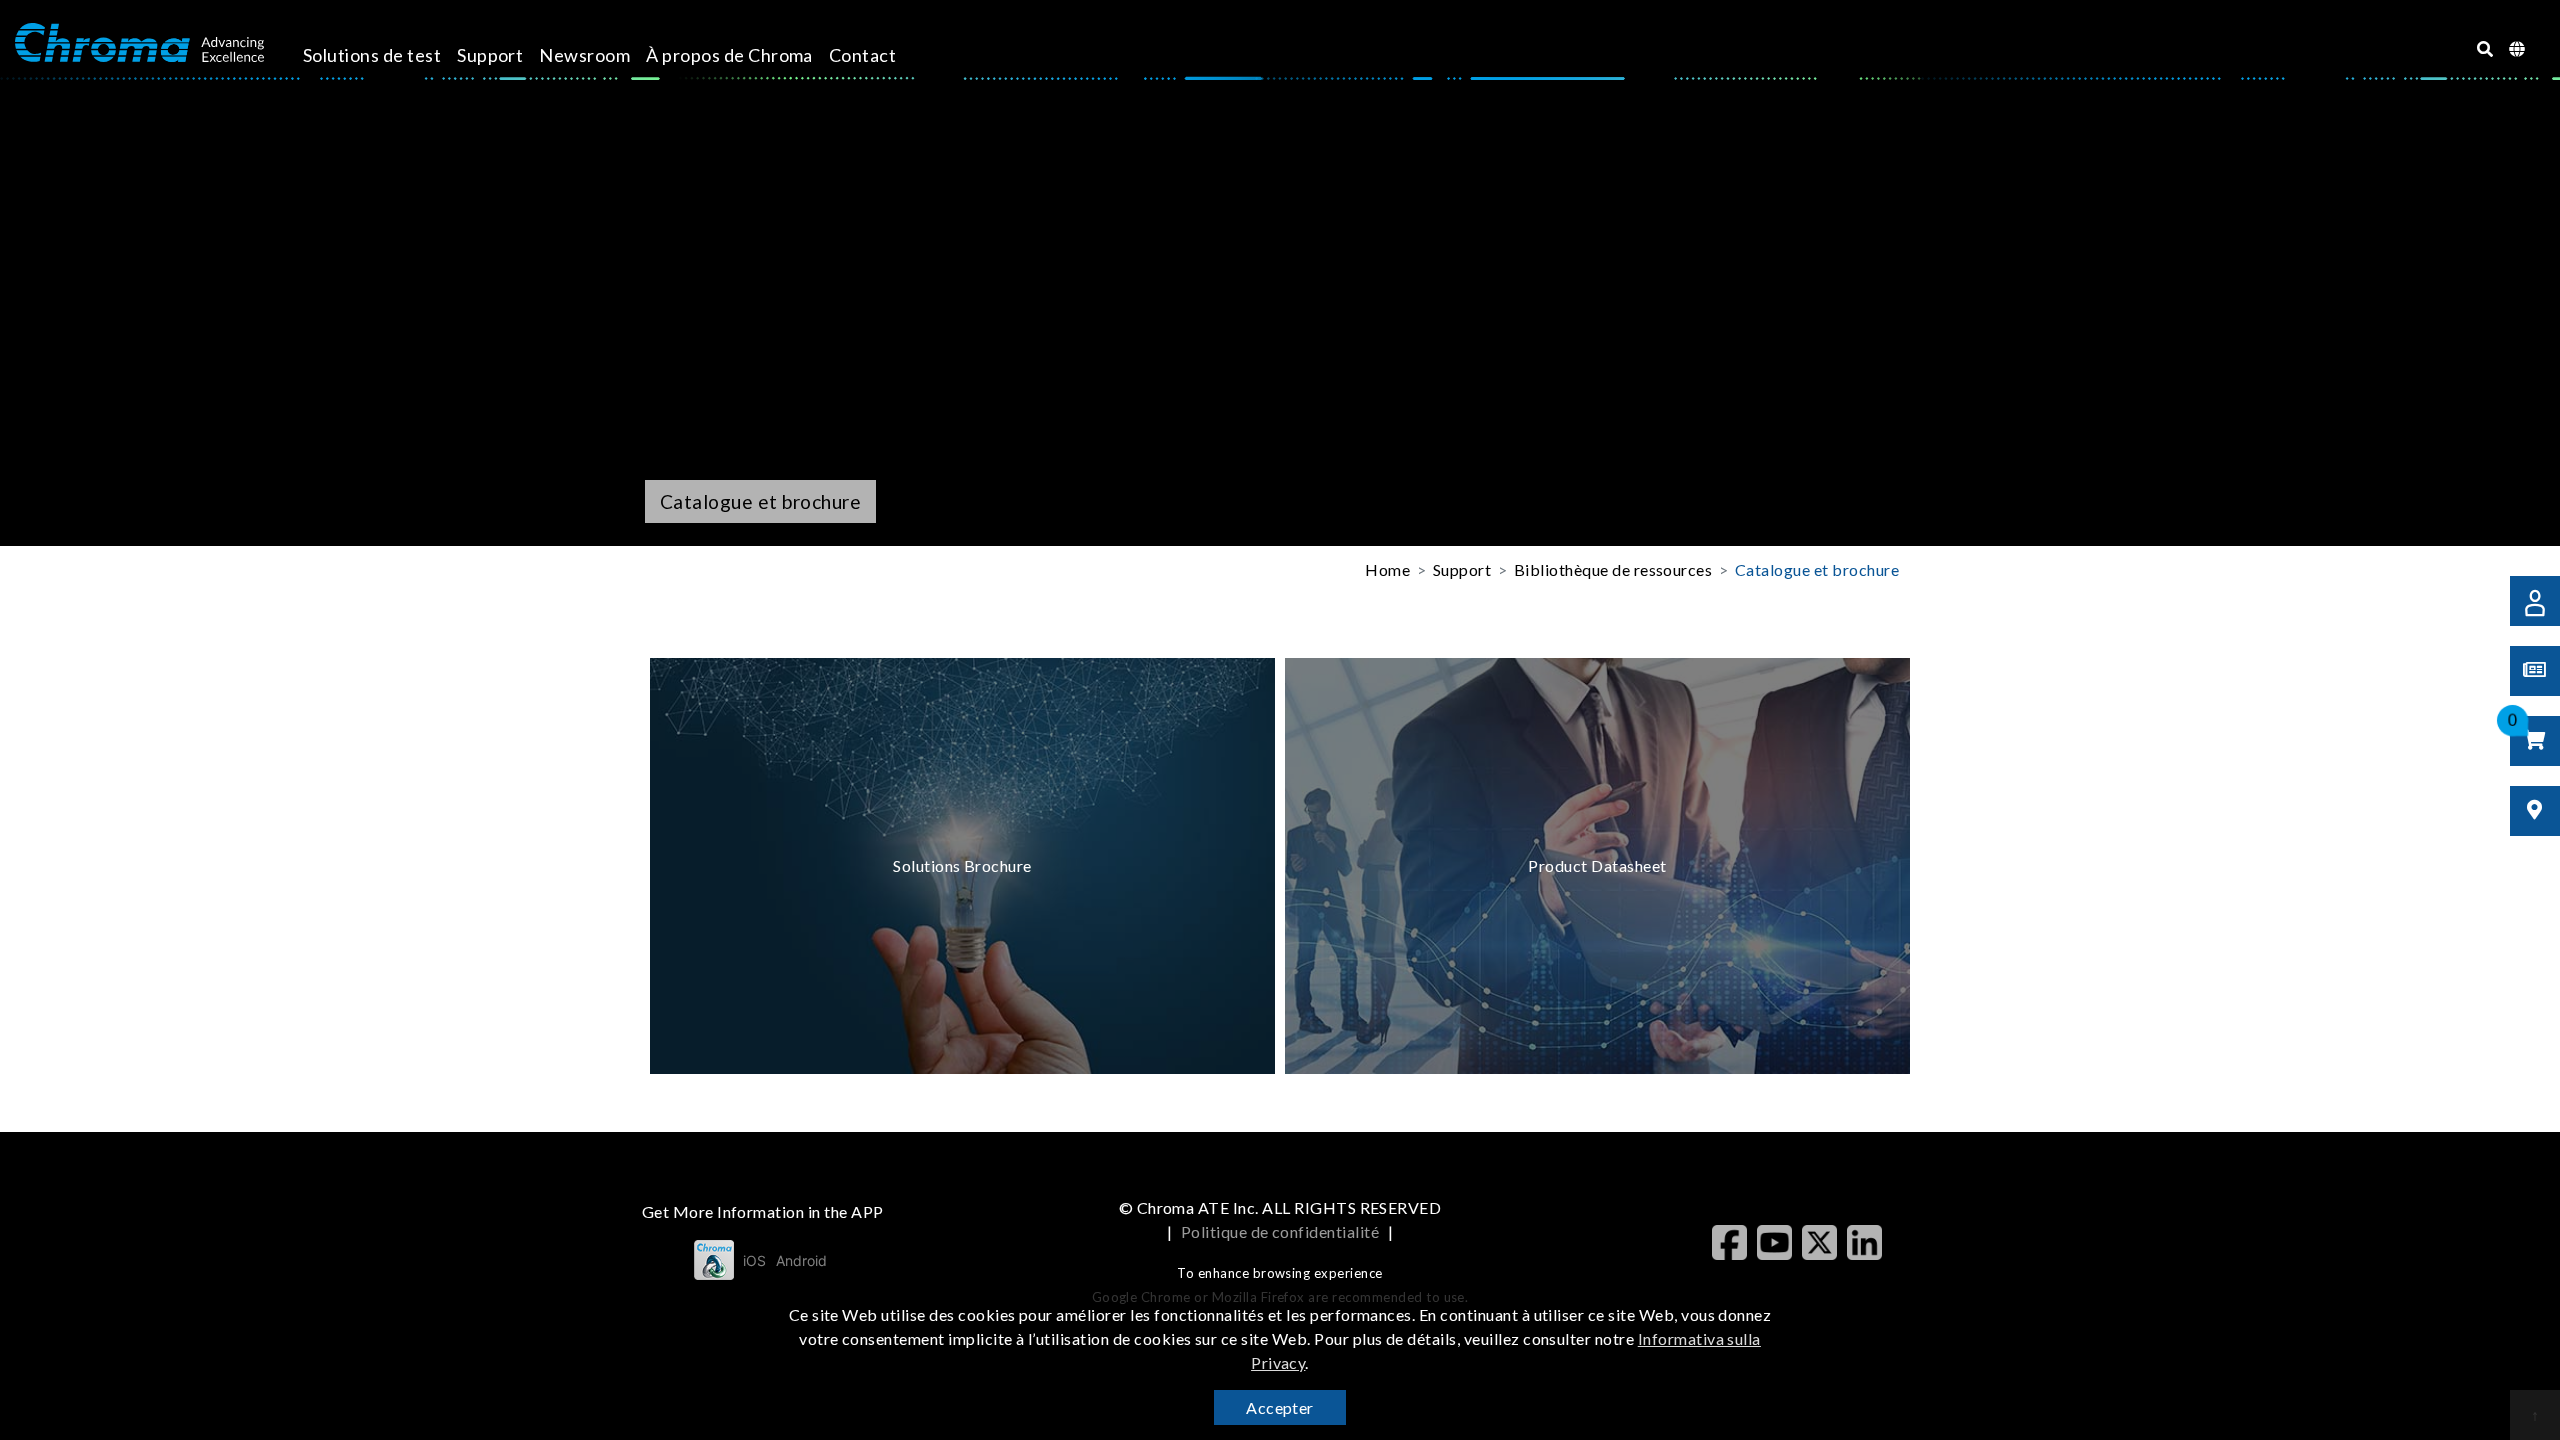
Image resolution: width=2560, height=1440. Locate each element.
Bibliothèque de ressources (1613, 569)
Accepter (1280, 1407)
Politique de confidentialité (1280, 1231)
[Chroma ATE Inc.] (139, 43)
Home (1387, 569)
